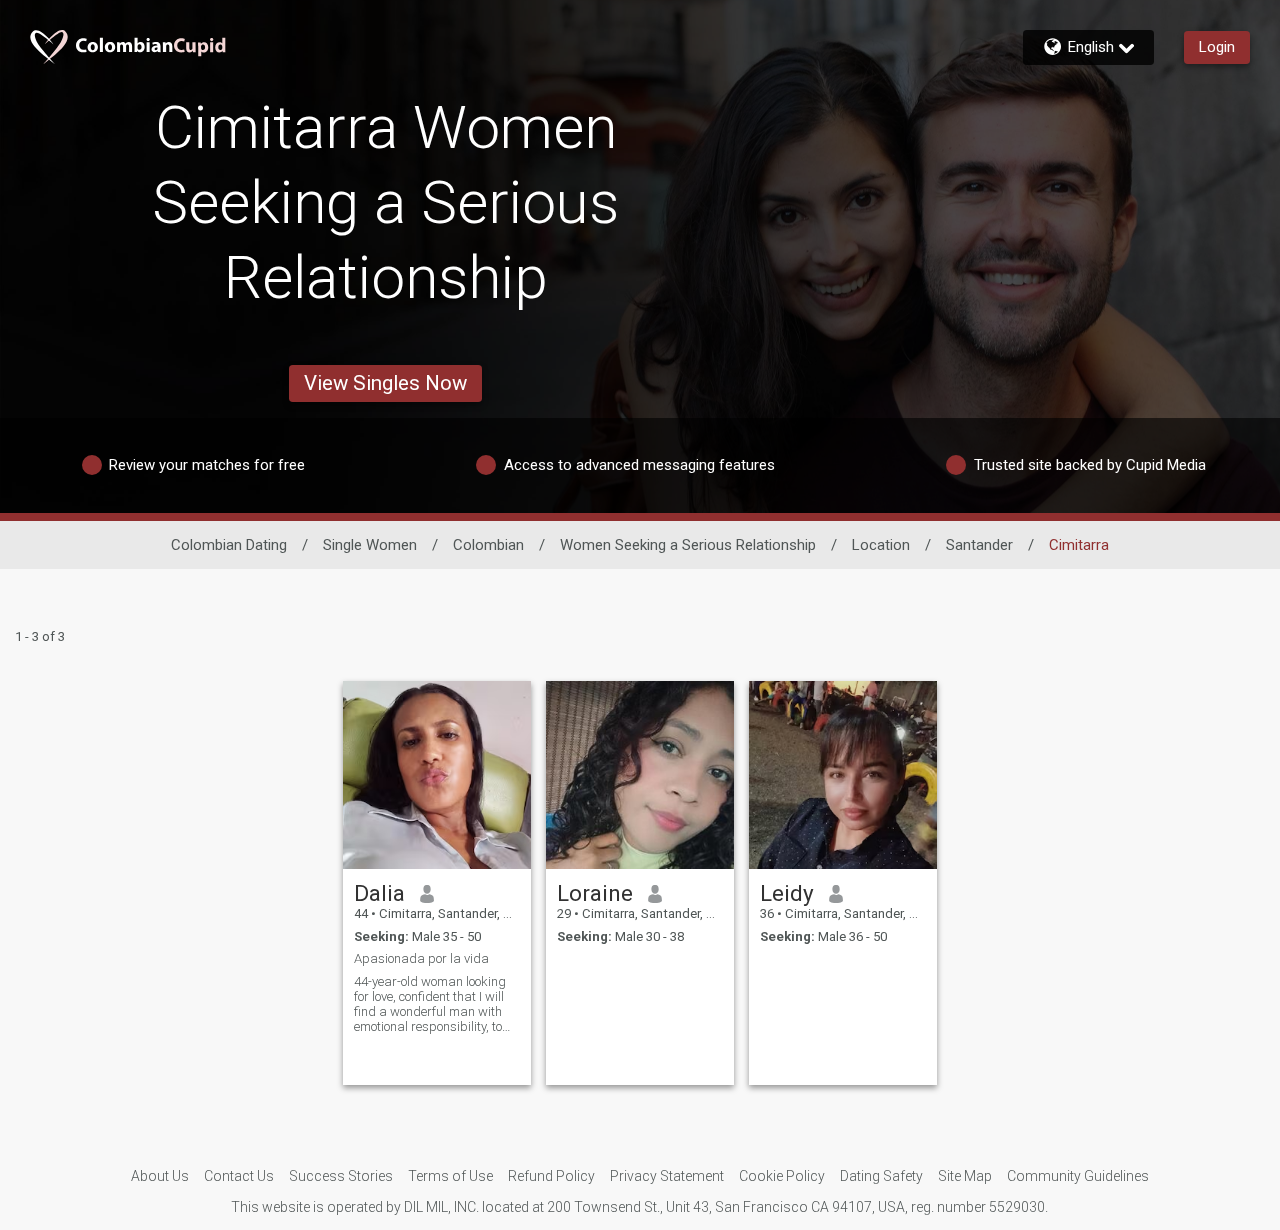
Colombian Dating (229, 545)
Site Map (965, 1176)
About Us (160, 1176)
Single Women (370, 545)
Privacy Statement (667, 1176)
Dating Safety (881, 1176)
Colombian (488, 545)
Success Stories (341, 1176)
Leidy (787, 893)
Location (881, 545)
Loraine (595, 893)
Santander (979, 545)
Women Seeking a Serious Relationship (688, 545)
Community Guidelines (1078, 1176)
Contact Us (239, 1176)
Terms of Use (450, 1176)
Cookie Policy (782, 1176)
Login (1217, 47)
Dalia (379, 893)
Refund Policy (551, 1176)
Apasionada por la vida (421, 958)
